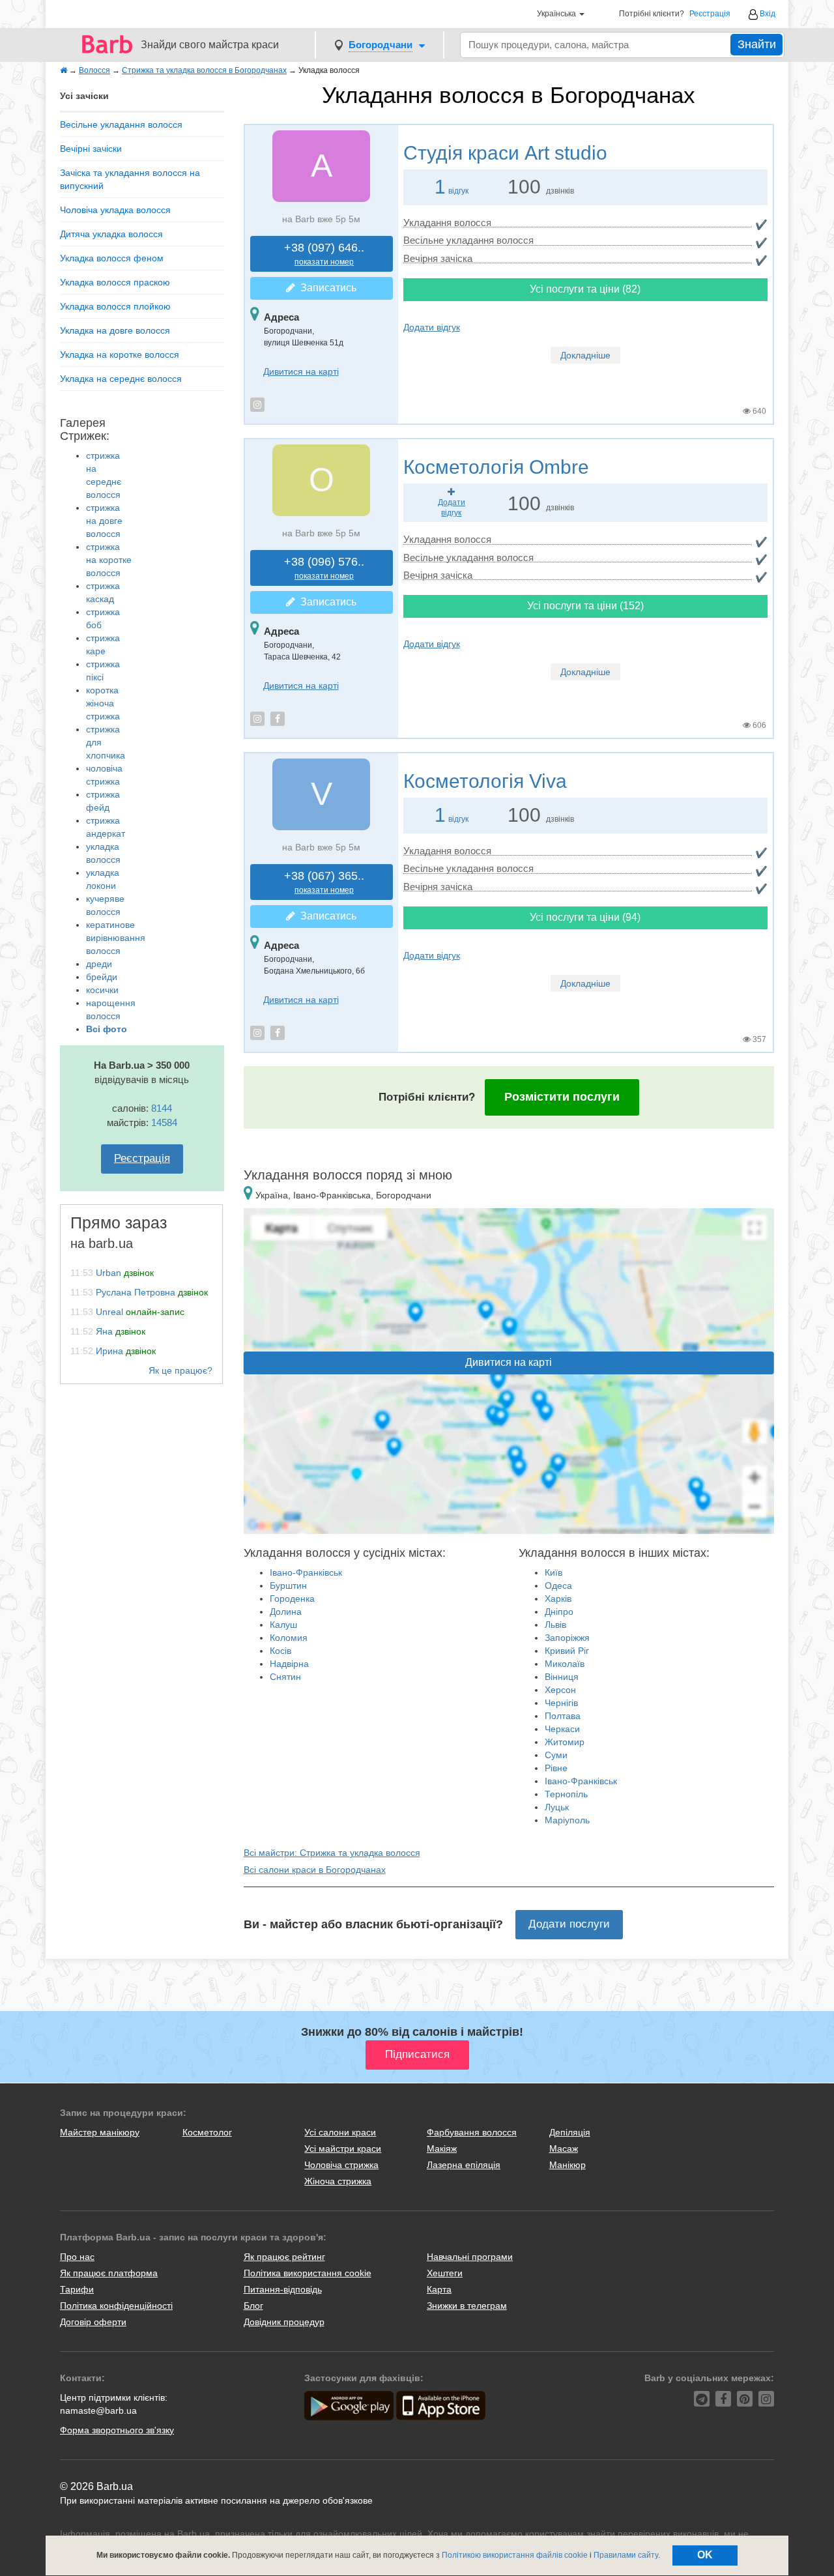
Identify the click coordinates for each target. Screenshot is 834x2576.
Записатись (326, 288)
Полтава (563, 1716)
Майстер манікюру (100, 2132)
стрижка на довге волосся (104, 521)
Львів (555, 1625)
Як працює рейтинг (284, 2257)
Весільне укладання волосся (121, 124)
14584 (164, 1122)
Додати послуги (569, 1924)
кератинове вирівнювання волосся (116, 938)
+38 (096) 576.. (324, 568)
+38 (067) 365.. (324, 882)
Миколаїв (565, 1664)
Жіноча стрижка (338, 2181)
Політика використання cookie (308, 2273)
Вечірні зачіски (91, 149)
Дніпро (559, 1612)
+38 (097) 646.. (324, 254)
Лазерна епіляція (464, 2165)
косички (102, 990)
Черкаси (562, 1729)
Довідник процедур (284, 2322)
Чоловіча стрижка (341, 2165)
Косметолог (207, 2132)
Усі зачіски (84, 96)
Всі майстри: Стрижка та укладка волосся (332, 1853)
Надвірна (289, 1664)
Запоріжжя (567, 1638)
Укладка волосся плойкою (115, 306)
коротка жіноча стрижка (103, 703)
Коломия (289, 1638)
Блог (253, 2306)
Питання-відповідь (283, 2289)
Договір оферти (93, 2322)
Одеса (558, 1585)
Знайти (757, 44)
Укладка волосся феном (112, 258)
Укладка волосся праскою (115, 282)
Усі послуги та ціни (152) (585, 606)
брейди (102, 977)
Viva (485, 781)
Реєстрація (710, 14)
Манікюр (568, 2165)
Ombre (496, 467)
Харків (558, 1599)
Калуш (283, 1625)
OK (705, 2555)
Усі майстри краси (343, 2149)
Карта (439, 2289)
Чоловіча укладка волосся (115, 210)
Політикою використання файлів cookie (515, 2555)
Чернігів (561, 1703)
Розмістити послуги (562, 1097)
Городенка (292, 1599)
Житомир (565, 1742)
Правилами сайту (626, 2555)
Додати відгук (432, 327)
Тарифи (77, 2289)
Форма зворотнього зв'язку (117, 2430)
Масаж (564, 2149)
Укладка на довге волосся (115, 330)
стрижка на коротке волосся (109, 560)
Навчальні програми (470, 2257)
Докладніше (585, 355)
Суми (556, 1755)
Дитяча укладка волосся (111, 234)
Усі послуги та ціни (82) (585, 289)
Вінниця (562, 1677)
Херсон (560, 1690)
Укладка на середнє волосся (121, 379)
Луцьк (557, 1807)
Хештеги (445, 2273)
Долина (286, 1612)
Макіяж (442, 2149)
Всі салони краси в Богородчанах (315, 1870)
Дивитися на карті (301, 371)
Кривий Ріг (567, 1651)
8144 (162, 1108)
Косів (280, 1651)
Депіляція (570, 2132)
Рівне (556, 1768)
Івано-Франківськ (306, 1572)
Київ (554, 1572)
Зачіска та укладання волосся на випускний (130, 179)
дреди (99, 964)
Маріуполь (567, 1820)
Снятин (285, 1677)
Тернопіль (566, 1794)
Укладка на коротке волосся (120, 355)
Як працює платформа (109, 2273)
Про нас (77, 2257)
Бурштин (288, 1585)
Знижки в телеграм (467, 2306)
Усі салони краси (340, 2132)
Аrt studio (505, 153)
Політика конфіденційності (116, 2306)
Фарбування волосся (472, 2132)
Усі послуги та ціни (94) (585, 917)
